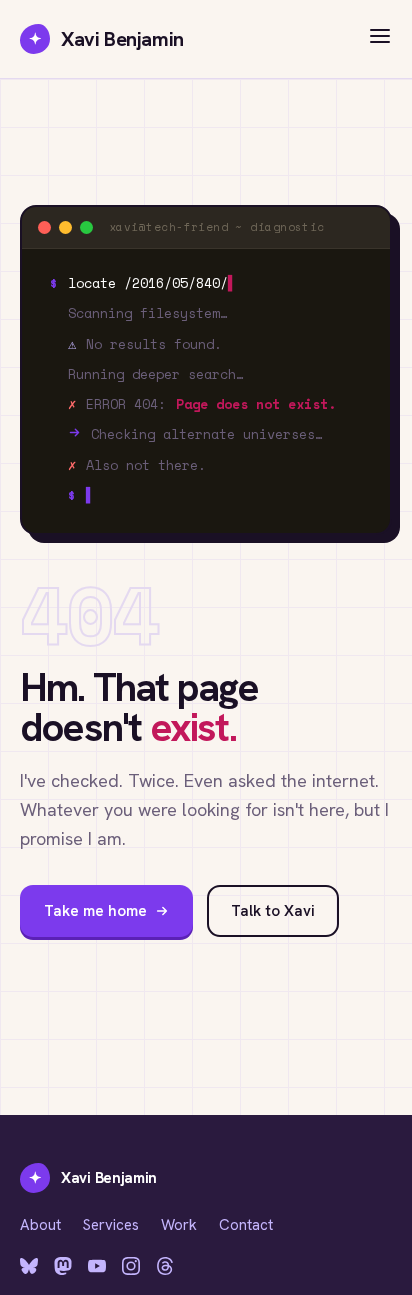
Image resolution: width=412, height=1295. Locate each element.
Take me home (95, 911)
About (40, 1225)
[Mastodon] (63, 1266)
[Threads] (165, 1266)
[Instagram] (131, 1266)
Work (179, 1225)
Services (111, 1225)
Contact (246, 1225)
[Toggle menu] (380, 39)
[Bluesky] (29, 1266)
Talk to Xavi (273, 911)
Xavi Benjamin (106, 39)
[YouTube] (97, 1266)
